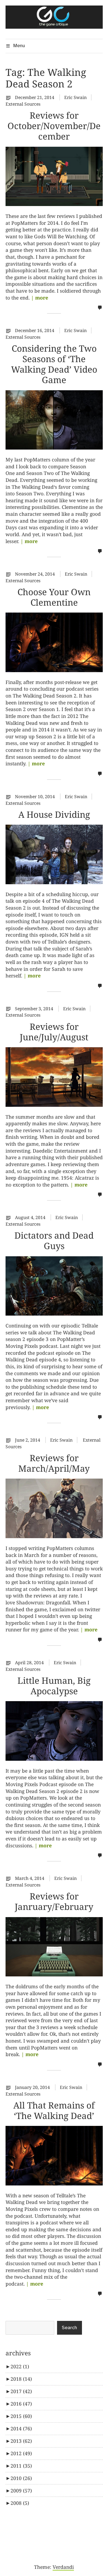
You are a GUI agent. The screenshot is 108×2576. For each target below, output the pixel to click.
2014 (21, 2428)
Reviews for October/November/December (54, 126)
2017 (21, 2391)
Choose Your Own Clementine (54, 597)
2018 (21, 2379)
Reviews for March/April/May (54, 1463)
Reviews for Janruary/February (54, 1901)
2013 (21, 2441)
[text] (10, 97)
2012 (21, 2453)
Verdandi (63, 2567)
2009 (21, 2491)
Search (69, 2328)
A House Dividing (54, 814)
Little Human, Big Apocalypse (54, 1686)
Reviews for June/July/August (54, 1032)
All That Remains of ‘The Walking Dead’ (54, 2110)
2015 (21, 2416)
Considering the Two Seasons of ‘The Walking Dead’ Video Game (54, 364)
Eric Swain (75, 97)
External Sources (23, 104)
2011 (21, 2466)
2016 (21, 2404)
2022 (20, 2366)
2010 (21, 2478)
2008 (20, 2503)
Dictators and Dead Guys (54, 1240)
